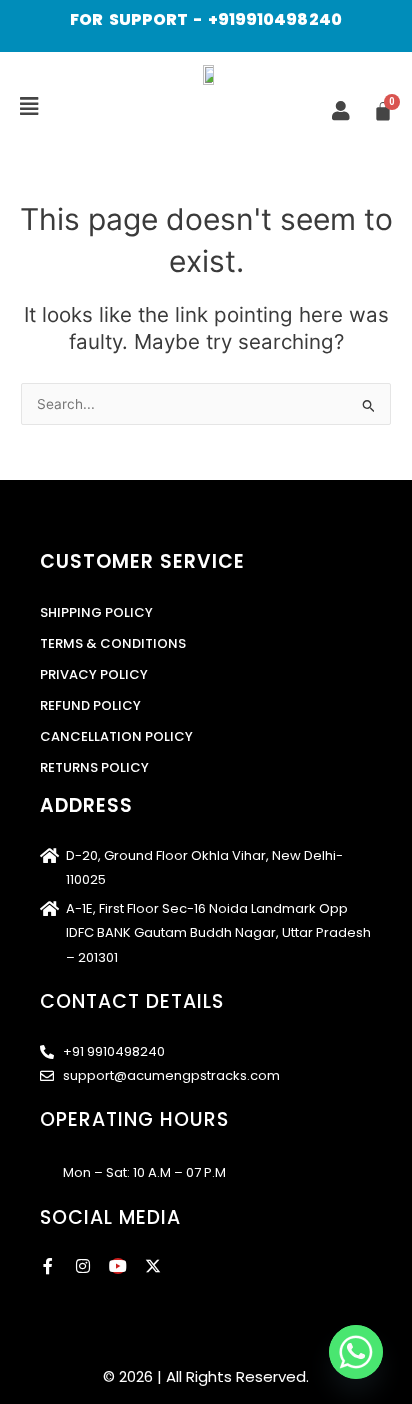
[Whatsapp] (356, 1352)
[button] (29, 107)
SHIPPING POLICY (96, 612)
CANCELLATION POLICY (116, 736)
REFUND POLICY (90, 705)
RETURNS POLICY (94, 767)
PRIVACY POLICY (94, 674)
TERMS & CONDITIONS (113, 643)
